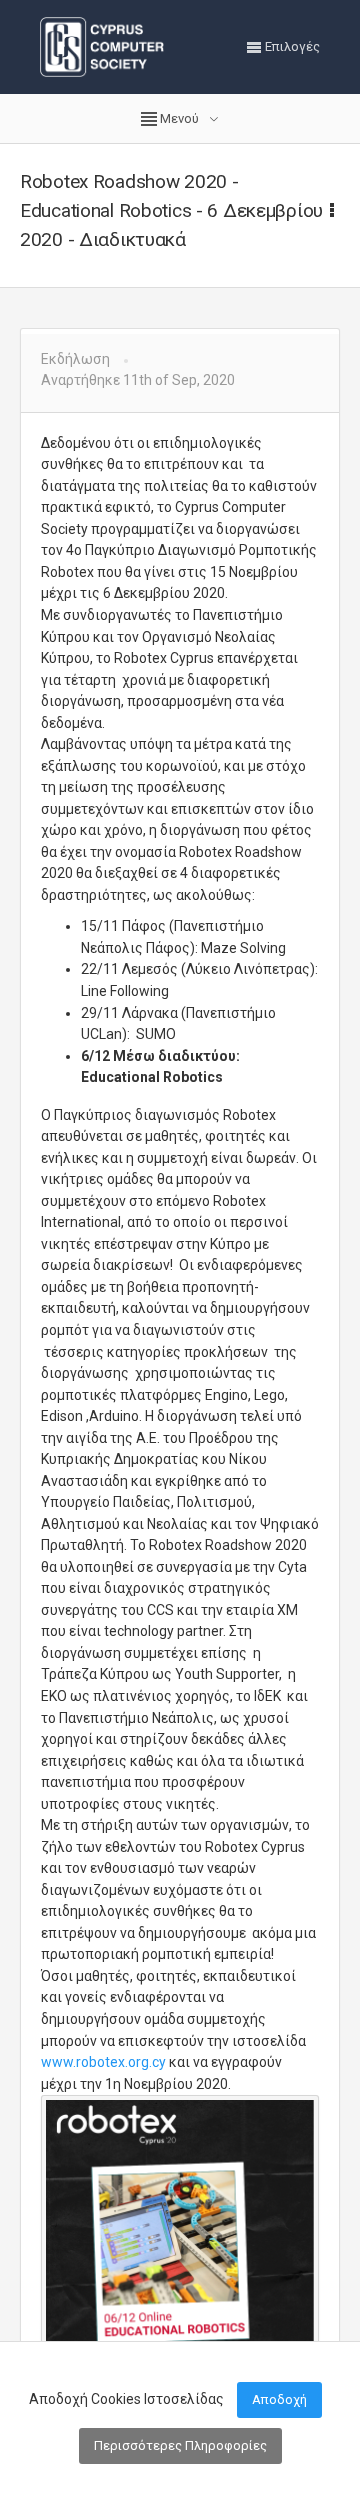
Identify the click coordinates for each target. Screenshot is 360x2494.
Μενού (179, 118)
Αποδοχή (279, 2399)
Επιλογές (291, 46)
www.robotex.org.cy (103, 2062)
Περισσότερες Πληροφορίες (180, 2445)
